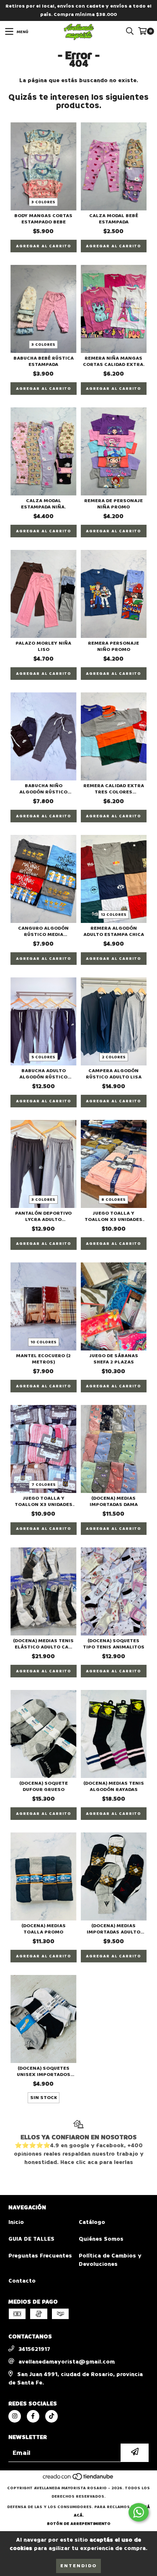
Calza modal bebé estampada (114, 219)
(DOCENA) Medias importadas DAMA (114, 1501)
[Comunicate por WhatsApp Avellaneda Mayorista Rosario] (139, 2512)
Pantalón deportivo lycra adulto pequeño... (43, 1216)
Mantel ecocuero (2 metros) (43, 1359)
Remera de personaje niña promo (113, 504)
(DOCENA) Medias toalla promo (44, 1929)
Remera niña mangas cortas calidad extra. (114, 361)
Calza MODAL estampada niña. (43, 504)
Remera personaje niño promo (113, 646)
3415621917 (34, 2349)
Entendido (78, 2566)
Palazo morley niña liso (43, 646)
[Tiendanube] (78, 2480)
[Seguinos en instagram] (15, 2416)
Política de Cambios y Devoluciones (110, 2260)
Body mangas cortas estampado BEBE (43, 219)
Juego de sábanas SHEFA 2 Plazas (114, 1359)
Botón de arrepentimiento (79, 2524)
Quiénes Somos (101, 2239)
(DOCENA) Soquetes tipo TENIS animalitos (114, 1644)
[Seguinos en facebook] (33, 2416)
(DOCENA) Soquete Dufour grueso (44, 1786)
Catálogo (92, 2222)
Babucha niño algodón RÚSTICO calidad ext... (43, 789)
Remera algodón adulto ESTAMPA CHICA (114, 931)
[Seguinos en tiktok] (51, 2416)
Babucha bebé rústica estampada (44, 361)
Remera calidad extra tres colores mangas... (114, 789)
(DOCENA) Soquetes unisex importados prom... (44, 2071)
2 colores (114, 1057)
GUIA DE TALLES (31, 2239)
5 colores (43, 1057)
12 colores (114, 915)
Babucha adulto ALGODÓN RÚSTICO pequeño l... (43, 1074)
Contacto (22, 2281)
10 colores (44, 1342)
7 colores (44, 1485)
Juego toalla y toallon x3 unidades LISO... (113, 1216)
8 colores (113, 1200)
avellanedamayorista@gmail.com (67, 2362)
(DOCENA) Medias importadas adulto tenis (113, 1929)
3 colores (43, 202)
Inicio (16, 2222)
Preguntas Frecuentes (40, 2256)
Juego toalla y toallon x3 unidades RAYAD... (44, 1501)
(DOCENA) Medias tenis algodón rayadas (114, 1786)
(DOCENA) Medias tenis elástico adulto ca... (43, 1644)
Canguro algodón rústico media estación (43, 931)
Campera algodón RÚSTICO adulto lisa (114, 1074)
